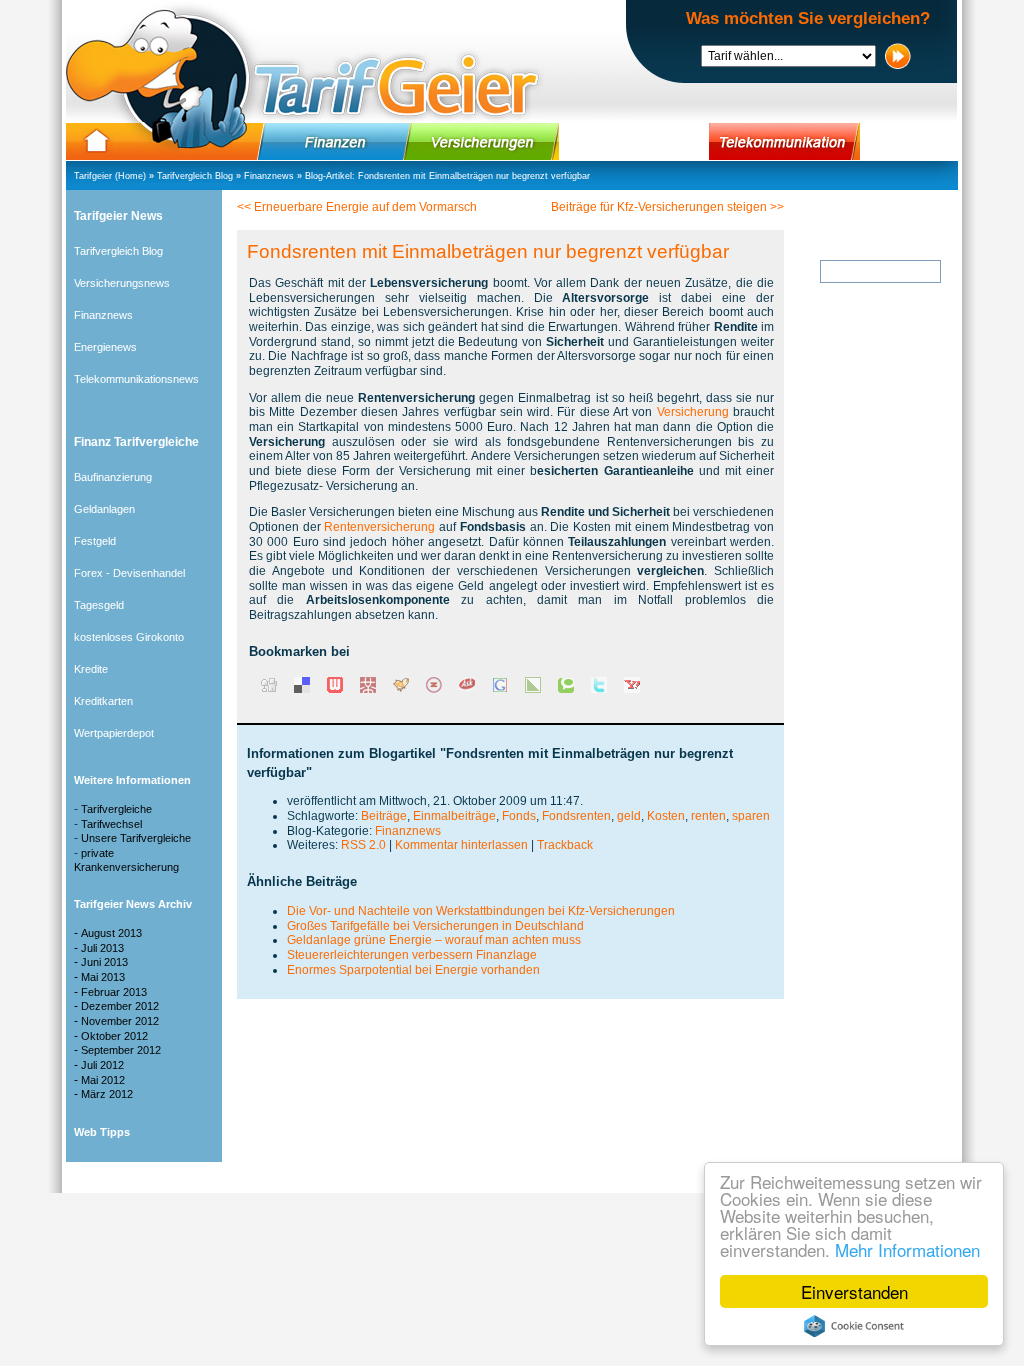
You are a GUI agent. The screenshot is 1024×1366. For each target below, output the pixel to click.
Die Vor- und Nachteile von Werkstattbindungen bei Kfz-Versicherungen (481, 911)
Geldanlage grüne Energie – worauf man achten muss (434, 940)
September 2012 (121, 1050)
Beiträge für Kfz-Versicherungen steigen (659, 207)
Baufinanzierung (113, 477)
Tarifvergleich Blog (195, 176)
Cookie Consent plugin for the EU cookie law (854, 1326)
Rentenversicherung (379, 527)
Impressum (405, 1177)
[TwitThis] (599, 689)
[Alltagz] (434, 689)
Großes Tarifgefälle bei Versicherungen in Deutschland (435, 926)
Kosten (666, 816)
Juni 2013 (104, 962)
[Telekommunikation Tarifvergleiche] (784, 141)
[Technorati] (566, 689)
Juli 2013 (102, 948)
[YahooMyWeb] (632, 689)
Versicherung (693, 412)
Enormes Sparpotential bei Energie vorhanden (413, 970)
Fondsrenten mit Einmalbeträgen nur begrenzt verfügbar (474, 176)
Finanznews (269, 176)
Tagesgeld (99, 605)
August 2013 (111, 933)
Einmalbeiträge (454, 816)
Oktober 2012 (114, 1036)
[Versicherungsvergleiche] (485, 141)
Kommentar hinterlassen (461, 845)
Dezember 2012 (120, 1006)
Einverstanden (854, 1291)
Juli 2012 (102, 1065)
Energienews (105, 347)
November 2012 (120, 1021)
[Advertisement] (862, 679)
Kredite (91, 669)
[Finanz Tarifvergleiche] (334, 141)
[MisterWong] (368, 689)
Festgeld (95, 541)
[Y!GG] (401, 689)
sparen (751, 816)
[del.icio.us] (302, 689)
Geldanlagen (104, 509)
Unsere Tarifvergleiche (136, 838)
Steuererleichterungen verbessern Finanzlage (412, 955)
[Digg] (269, 689)
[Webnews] (335, 689)
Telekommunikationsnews (136, 379)
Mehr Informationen (907, 1249)
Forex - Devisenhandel (129, 573)
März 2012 (107, 1094)
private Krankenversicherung (126, 860)
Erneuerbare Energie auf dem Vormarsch (365, 207)
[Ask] (467, 689)
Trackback (565, 845)
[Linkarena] (533, 689)
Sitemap (641, 1177)
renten (708, 816)
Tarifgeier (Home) (110, 176)
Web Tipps (571, 1177)
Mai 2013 (103, 977)
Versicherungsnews (122, 283)
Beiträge (384, 816)
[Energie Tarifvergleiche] (634, 141)
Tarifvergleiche (116, 809)
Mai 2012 (103, 1080)
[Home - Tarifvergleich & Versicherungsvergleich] (97, 141)
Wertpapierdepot (114, 733)
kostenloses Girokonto (129, 637)
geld (629, 816)
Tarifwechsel (111, 824)
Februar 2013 (114, 992)
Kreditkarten (103, 701)
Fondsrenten (576, 816)
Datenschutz (489, 1177)
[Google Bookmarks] (500, 689)
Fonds (519, 816)
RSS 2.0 (363, 845)
